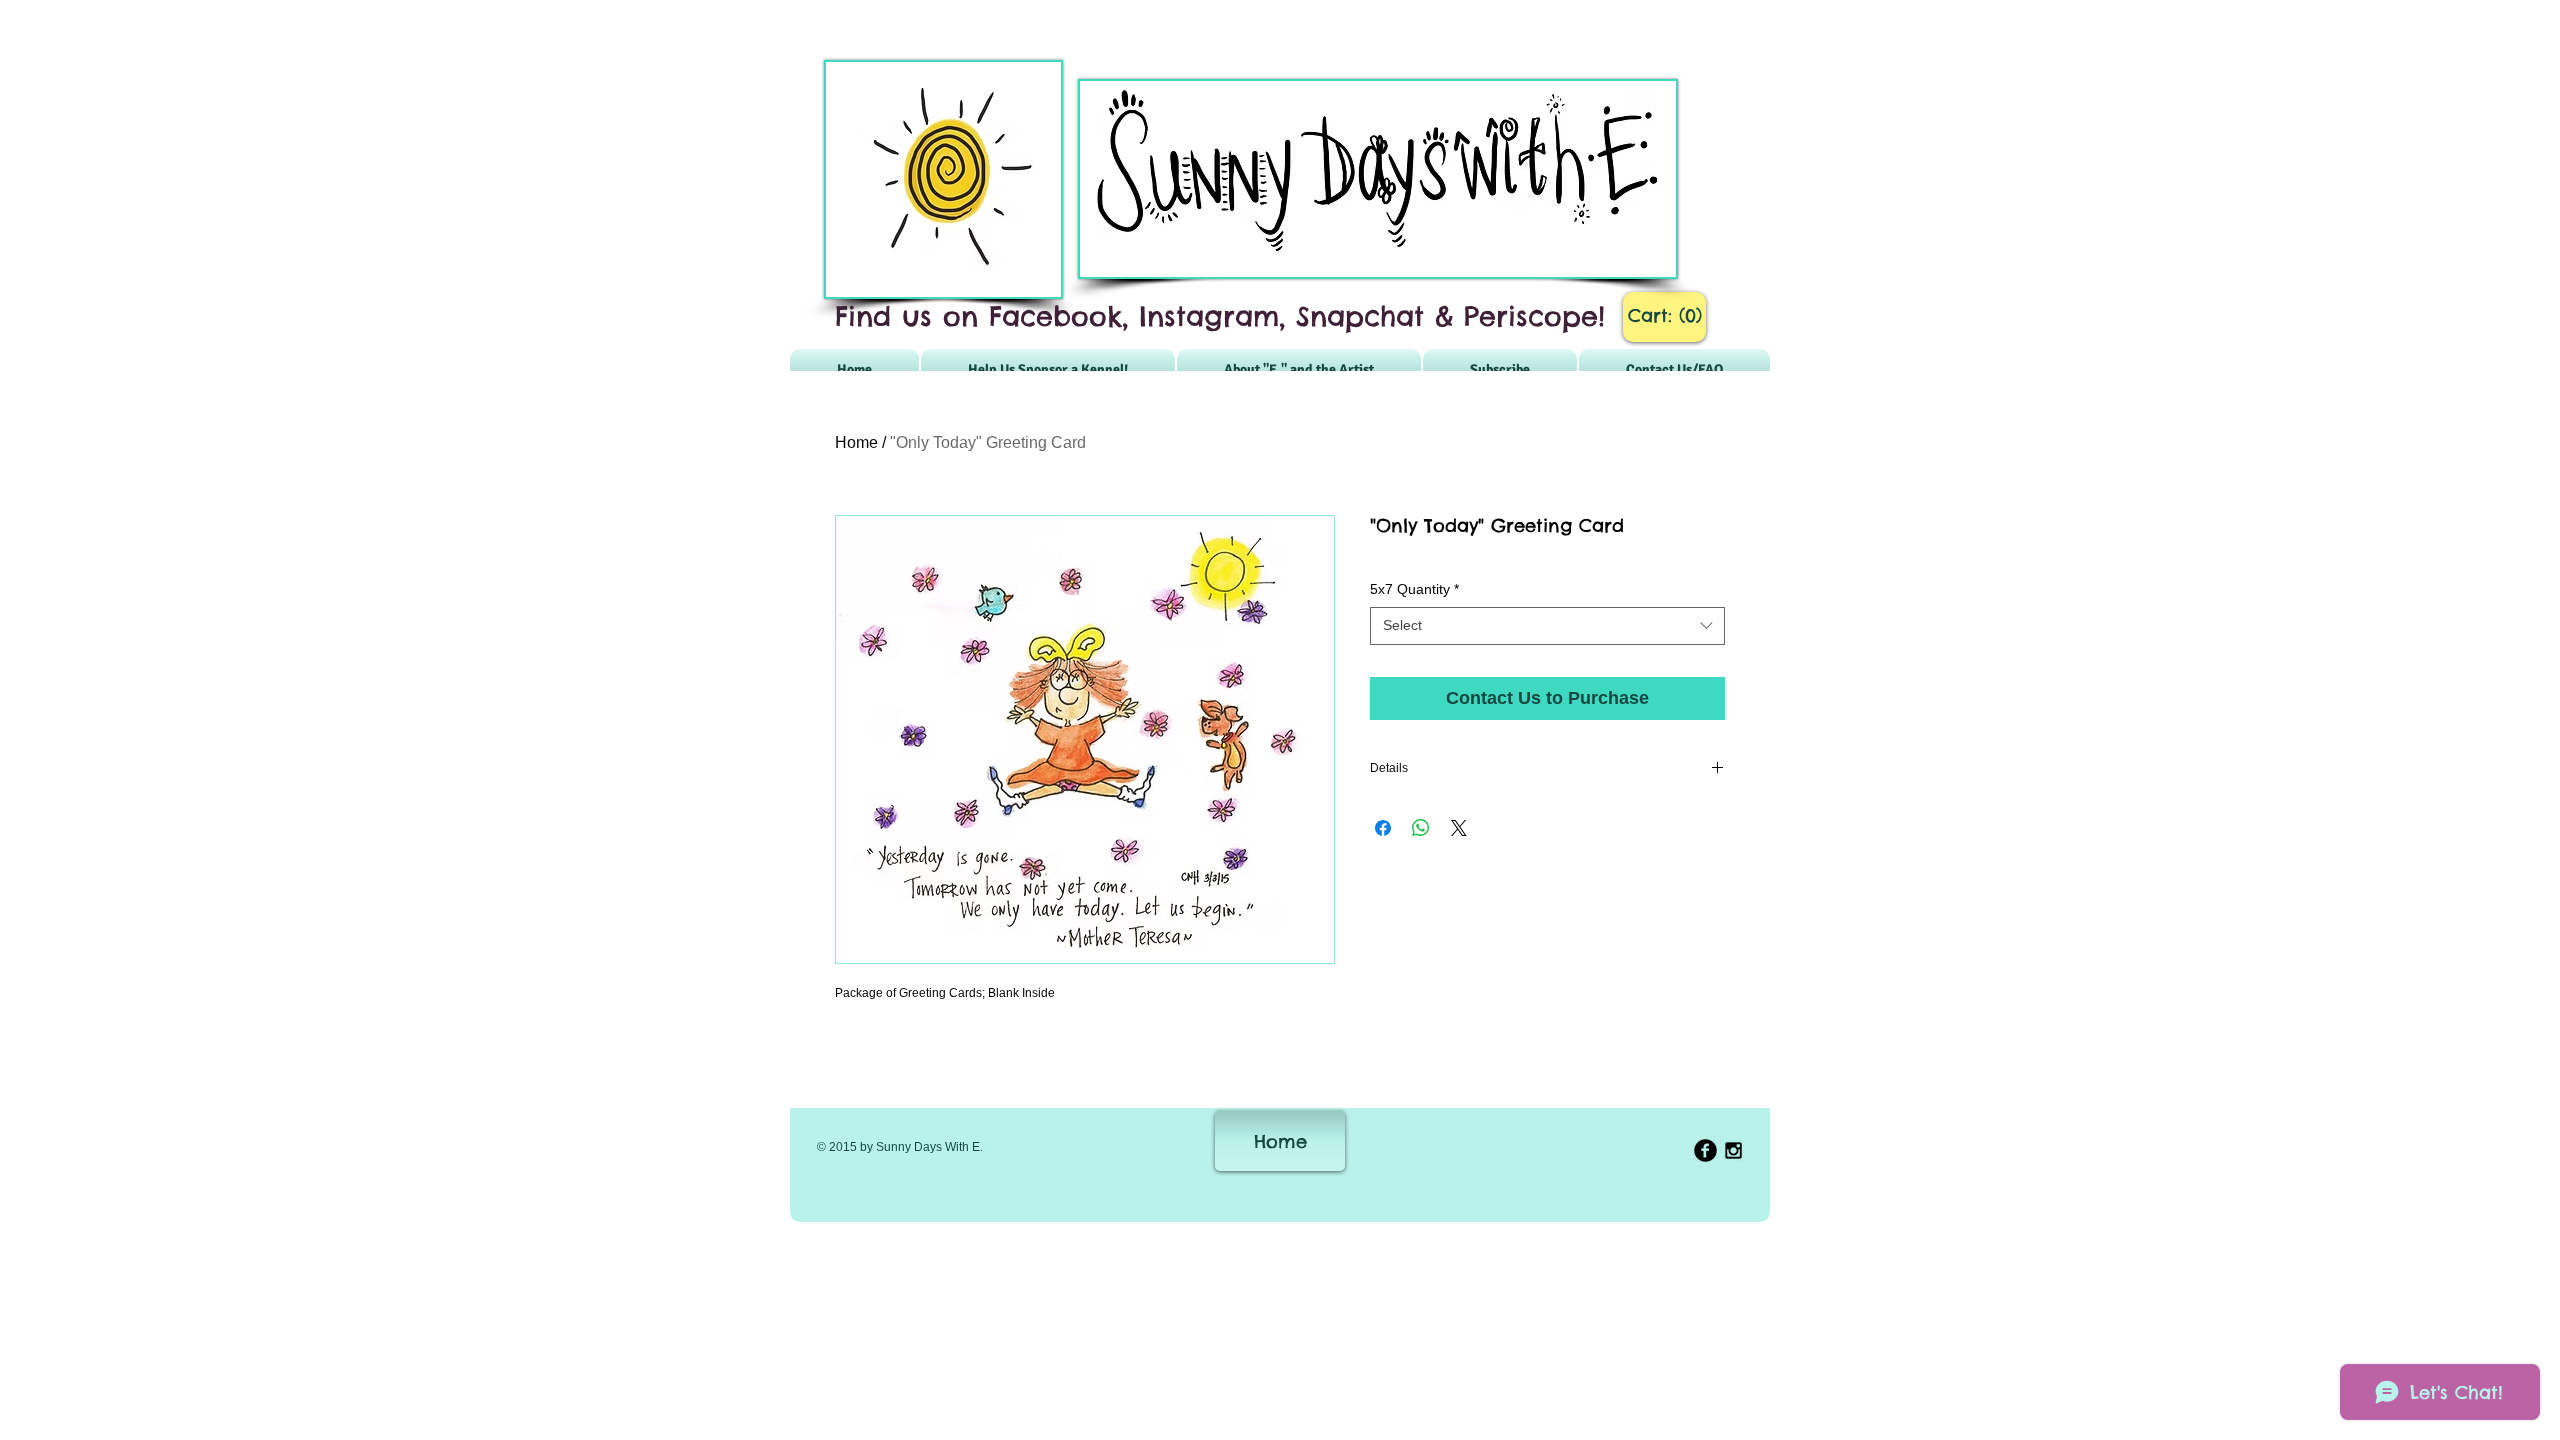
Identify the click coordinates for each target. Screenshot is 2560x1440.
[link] (1665, 315)
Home (856, 442)
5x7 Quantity (1414, 589)
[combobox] (1547, 626)
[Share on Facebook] (1383, 828)
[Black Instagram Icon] (1733, 1150)
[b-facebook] (1705, 1150)
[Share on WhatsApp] (1421, 828)
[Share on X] (1459, 828)
